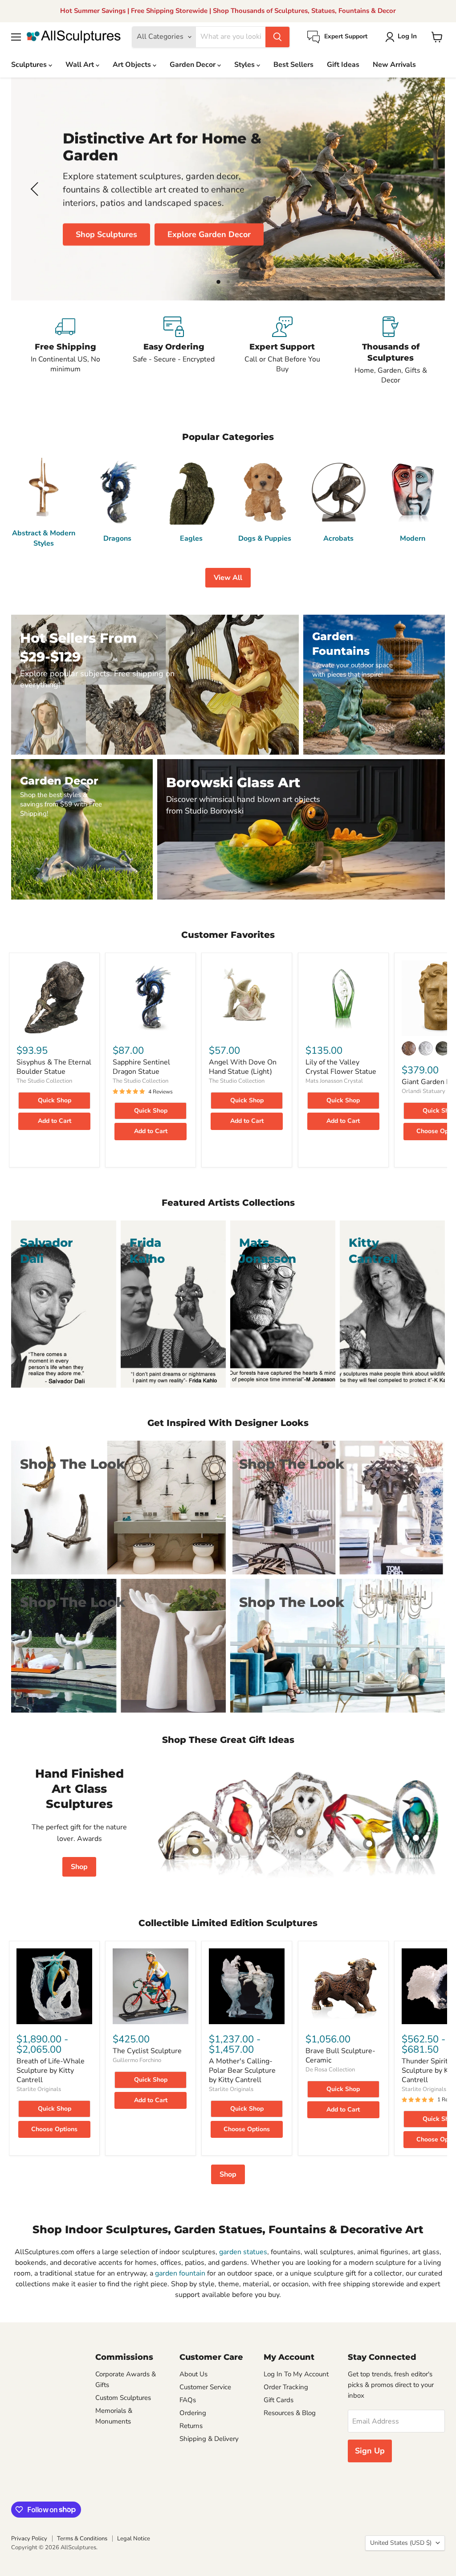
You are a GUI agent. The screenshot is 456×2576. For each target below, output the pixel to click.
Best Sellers (293, 65)
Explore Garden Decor (209, 234)
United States (401, 2543)
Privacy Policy (29, 2539)
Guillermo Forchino (137, 2060)
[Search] (277, 37)
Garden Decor (193, 65)
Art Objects (133, 65)
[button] (403, 37)
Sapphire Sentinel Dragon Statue (141, 1067)
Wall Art (81, 65)
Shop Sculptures (106, 234)
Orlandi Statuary (423, 1091)
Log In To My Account (296, 2374)
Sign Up (370, 2451)
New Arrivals (394, 65)
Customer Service (205, 2387)
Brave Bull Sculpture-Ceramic (340, 2056)
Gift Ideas (343, 65)
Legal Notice (134, 2539)
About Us (193, 2374)
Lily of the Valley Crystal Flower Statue (341, 1067)
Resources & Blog (290, 2413)
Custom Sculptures (123, 2398)
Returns (191, 2426)
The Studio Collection (44, 1081)
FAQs (188, 2400)
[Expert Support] (282, 351)
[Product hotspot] (237, 1838)
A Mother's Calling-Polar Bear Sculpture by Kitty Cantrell (242, 2071)
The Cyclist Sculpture (147, 2051)
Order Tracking (286, 2387)
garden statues (243, 2252)
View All (228, 578)
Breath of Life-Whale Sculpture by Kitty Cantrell (51, 2071)
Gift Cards (279, 2400)
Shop (79, 1867)
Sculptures (30, 65)
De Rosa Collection (330, 2070)
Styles (245, 65)
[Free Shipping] (65, 351)
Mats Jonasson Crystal (334, 1081)
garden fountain (180, 2273)
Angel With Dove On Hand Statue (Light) (243, 1067)
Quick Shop (55, 1100)
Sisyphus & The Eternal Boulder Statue (54, 1067)
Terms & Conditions (82, 2539)
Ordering (193, 2413)
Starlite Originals (39, 2089)
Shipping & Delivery (209, 2439)
